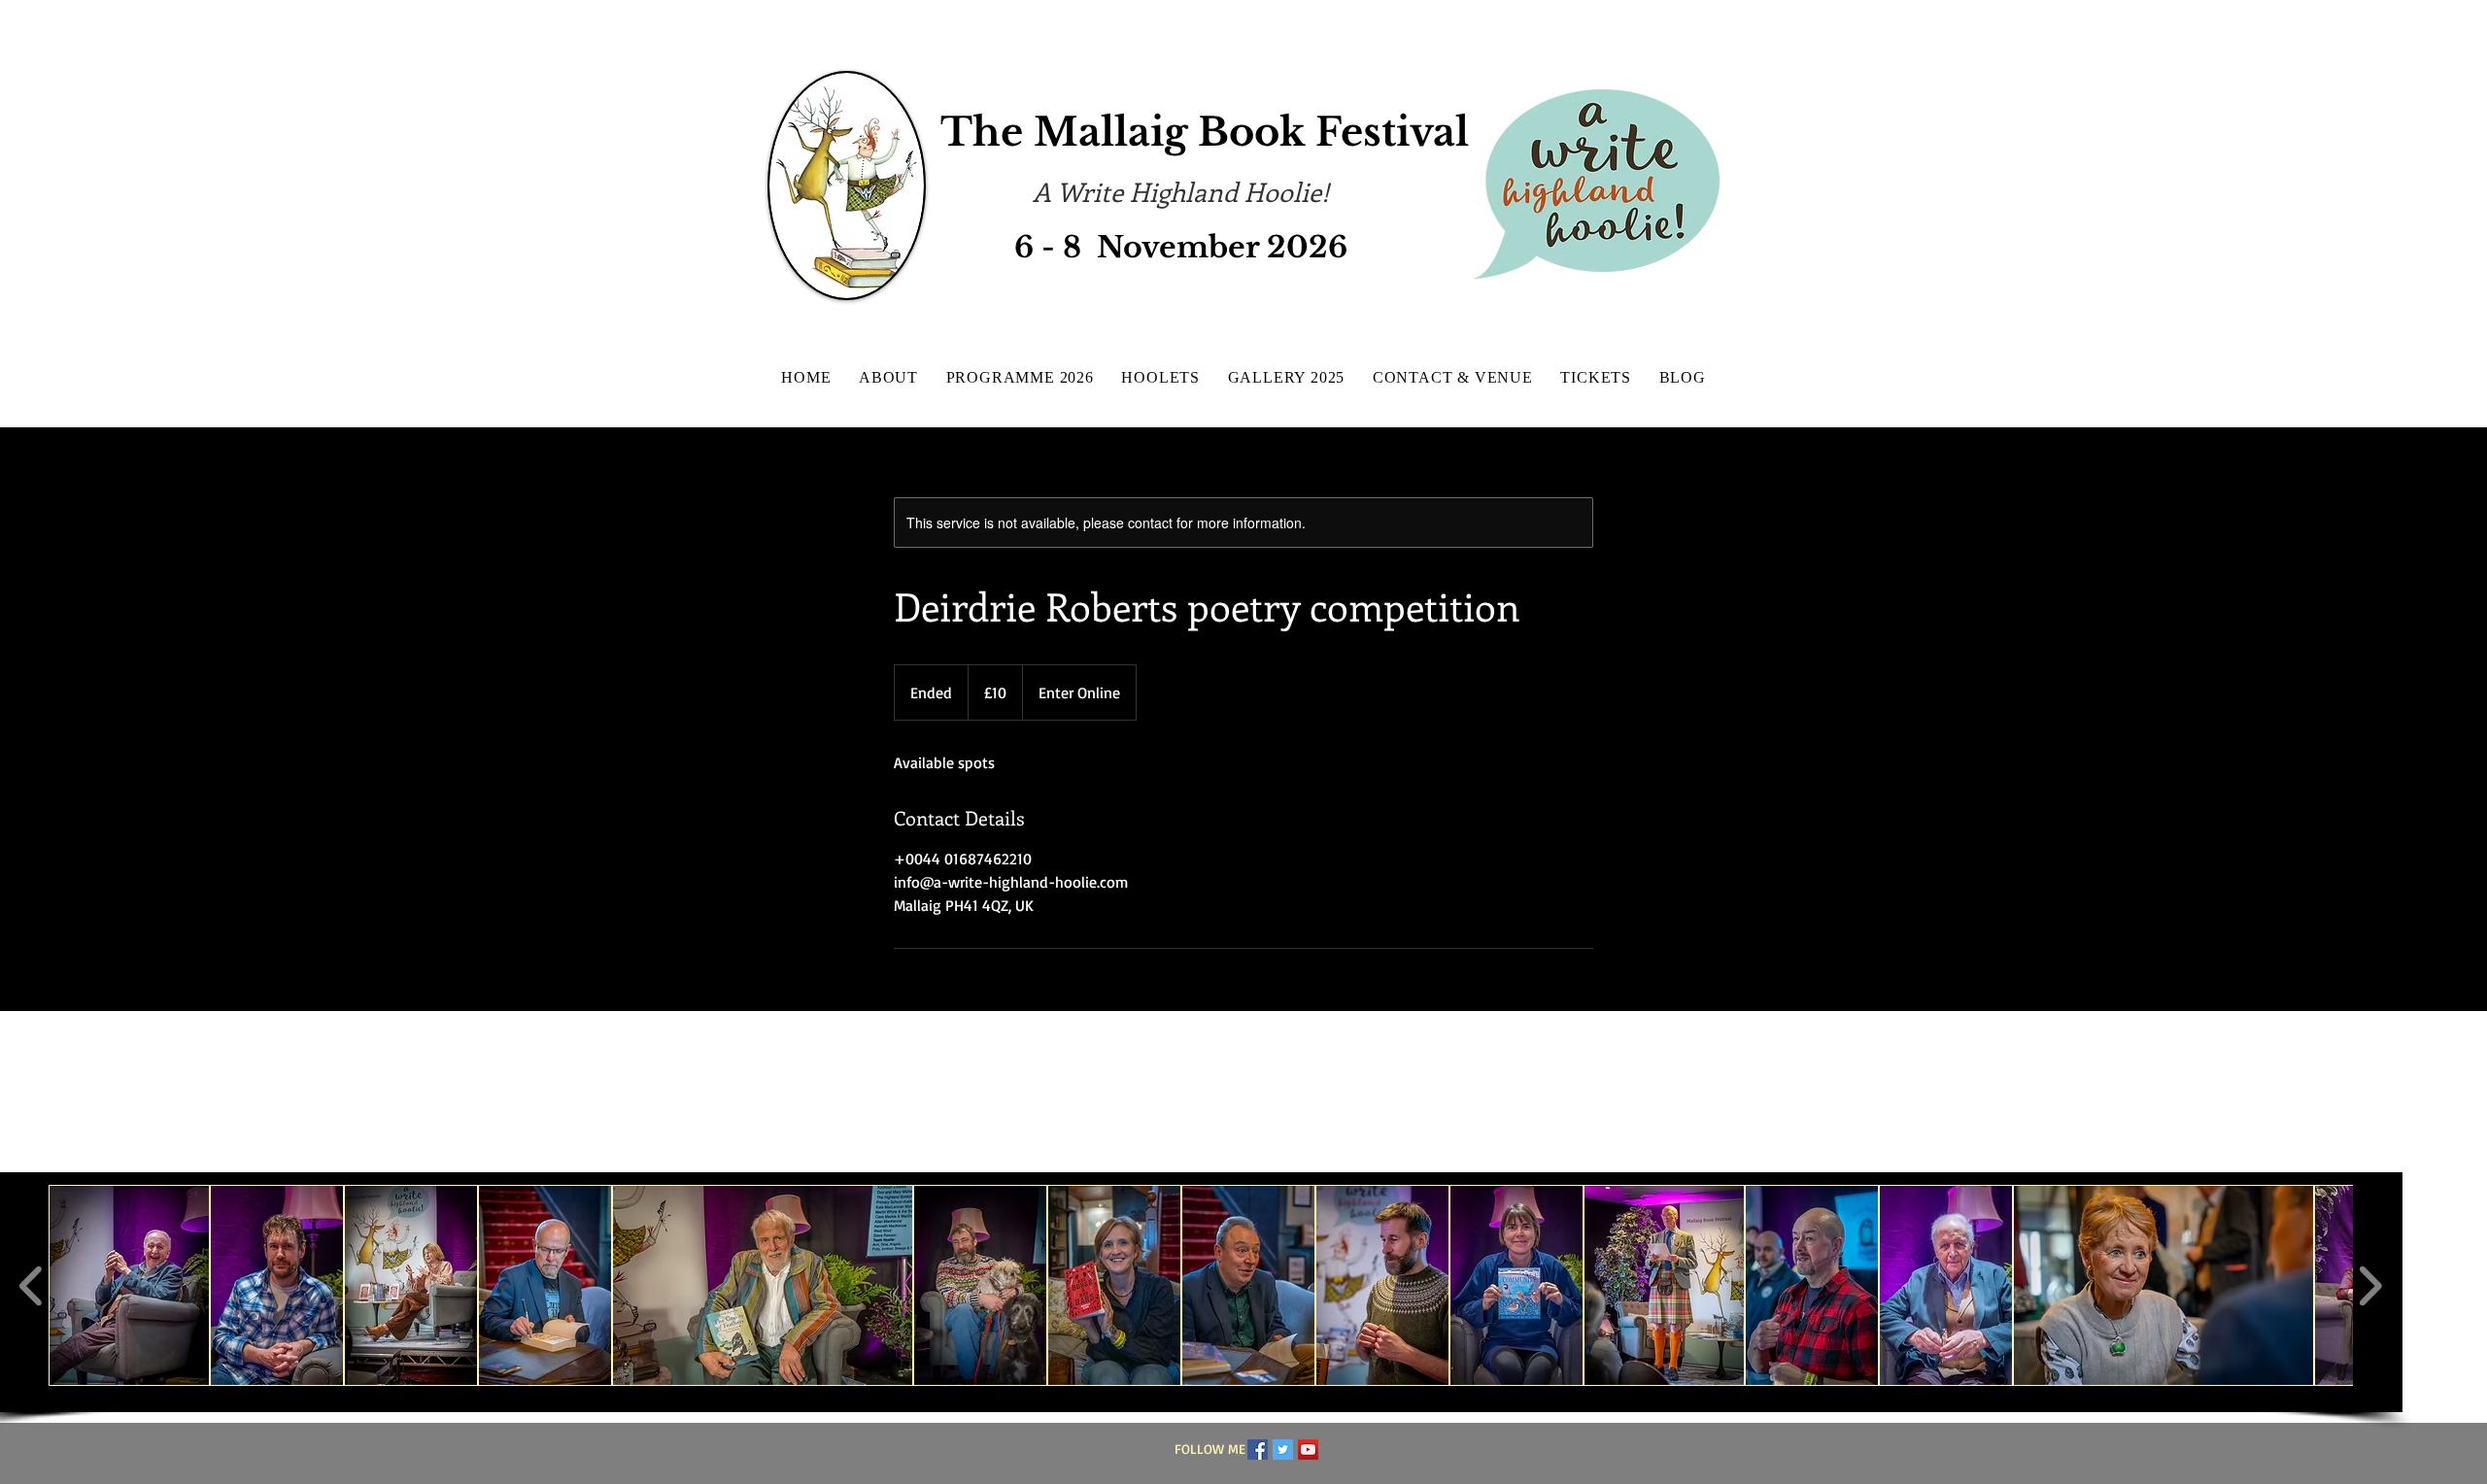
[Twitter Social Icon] (1283, 1450)
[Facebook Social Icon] (1258, 1450)
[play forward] (2370, 1286)
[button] (129, 1285)
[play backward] (32, 1286)
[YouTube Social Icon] (1308, 1450)
